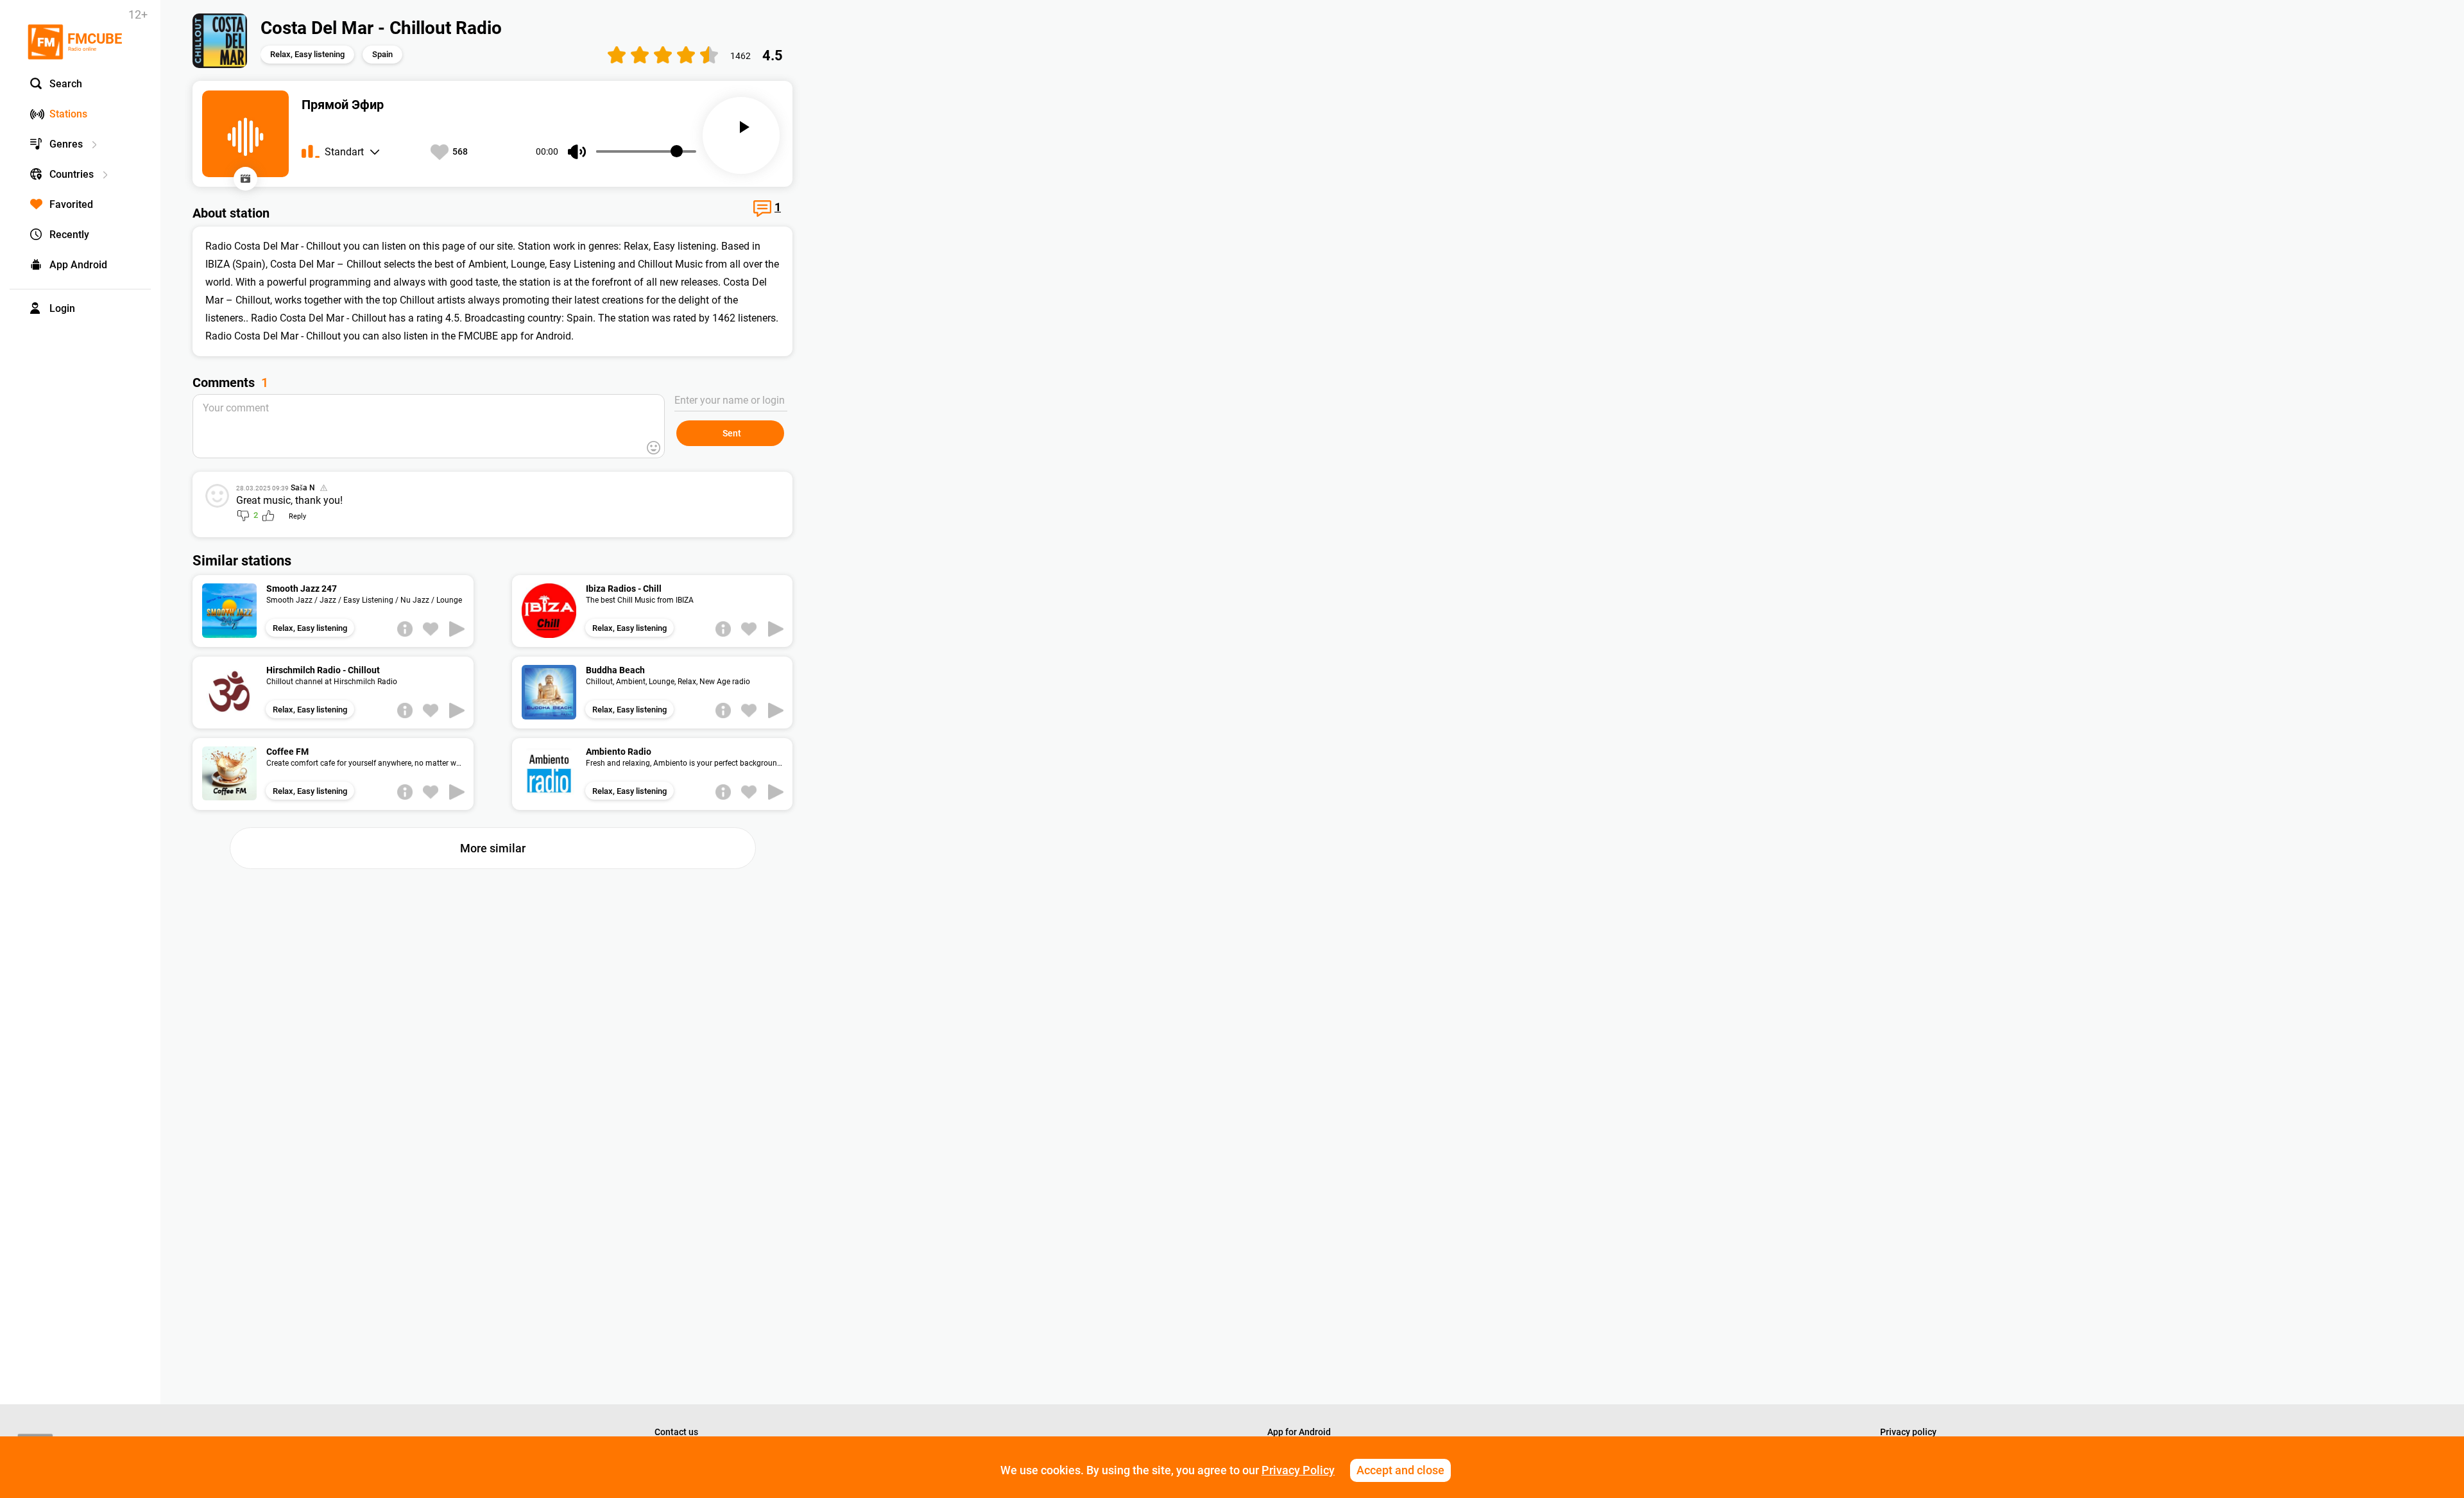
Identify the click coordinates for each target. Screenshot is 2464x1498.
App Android (78, 265)
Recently (69, 235)
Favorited (71, 204)
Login (62, 308)
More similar (493, 848)
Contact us (676, 1432)
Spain (382, 54)
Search (66, 84)
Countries (72, 174)
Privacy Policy (1298, 1470)
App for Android (1299, 1432)
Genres (66, 144)
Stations (68, 114)
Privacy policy (1908, 1432)
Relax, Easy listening (307, 54)
